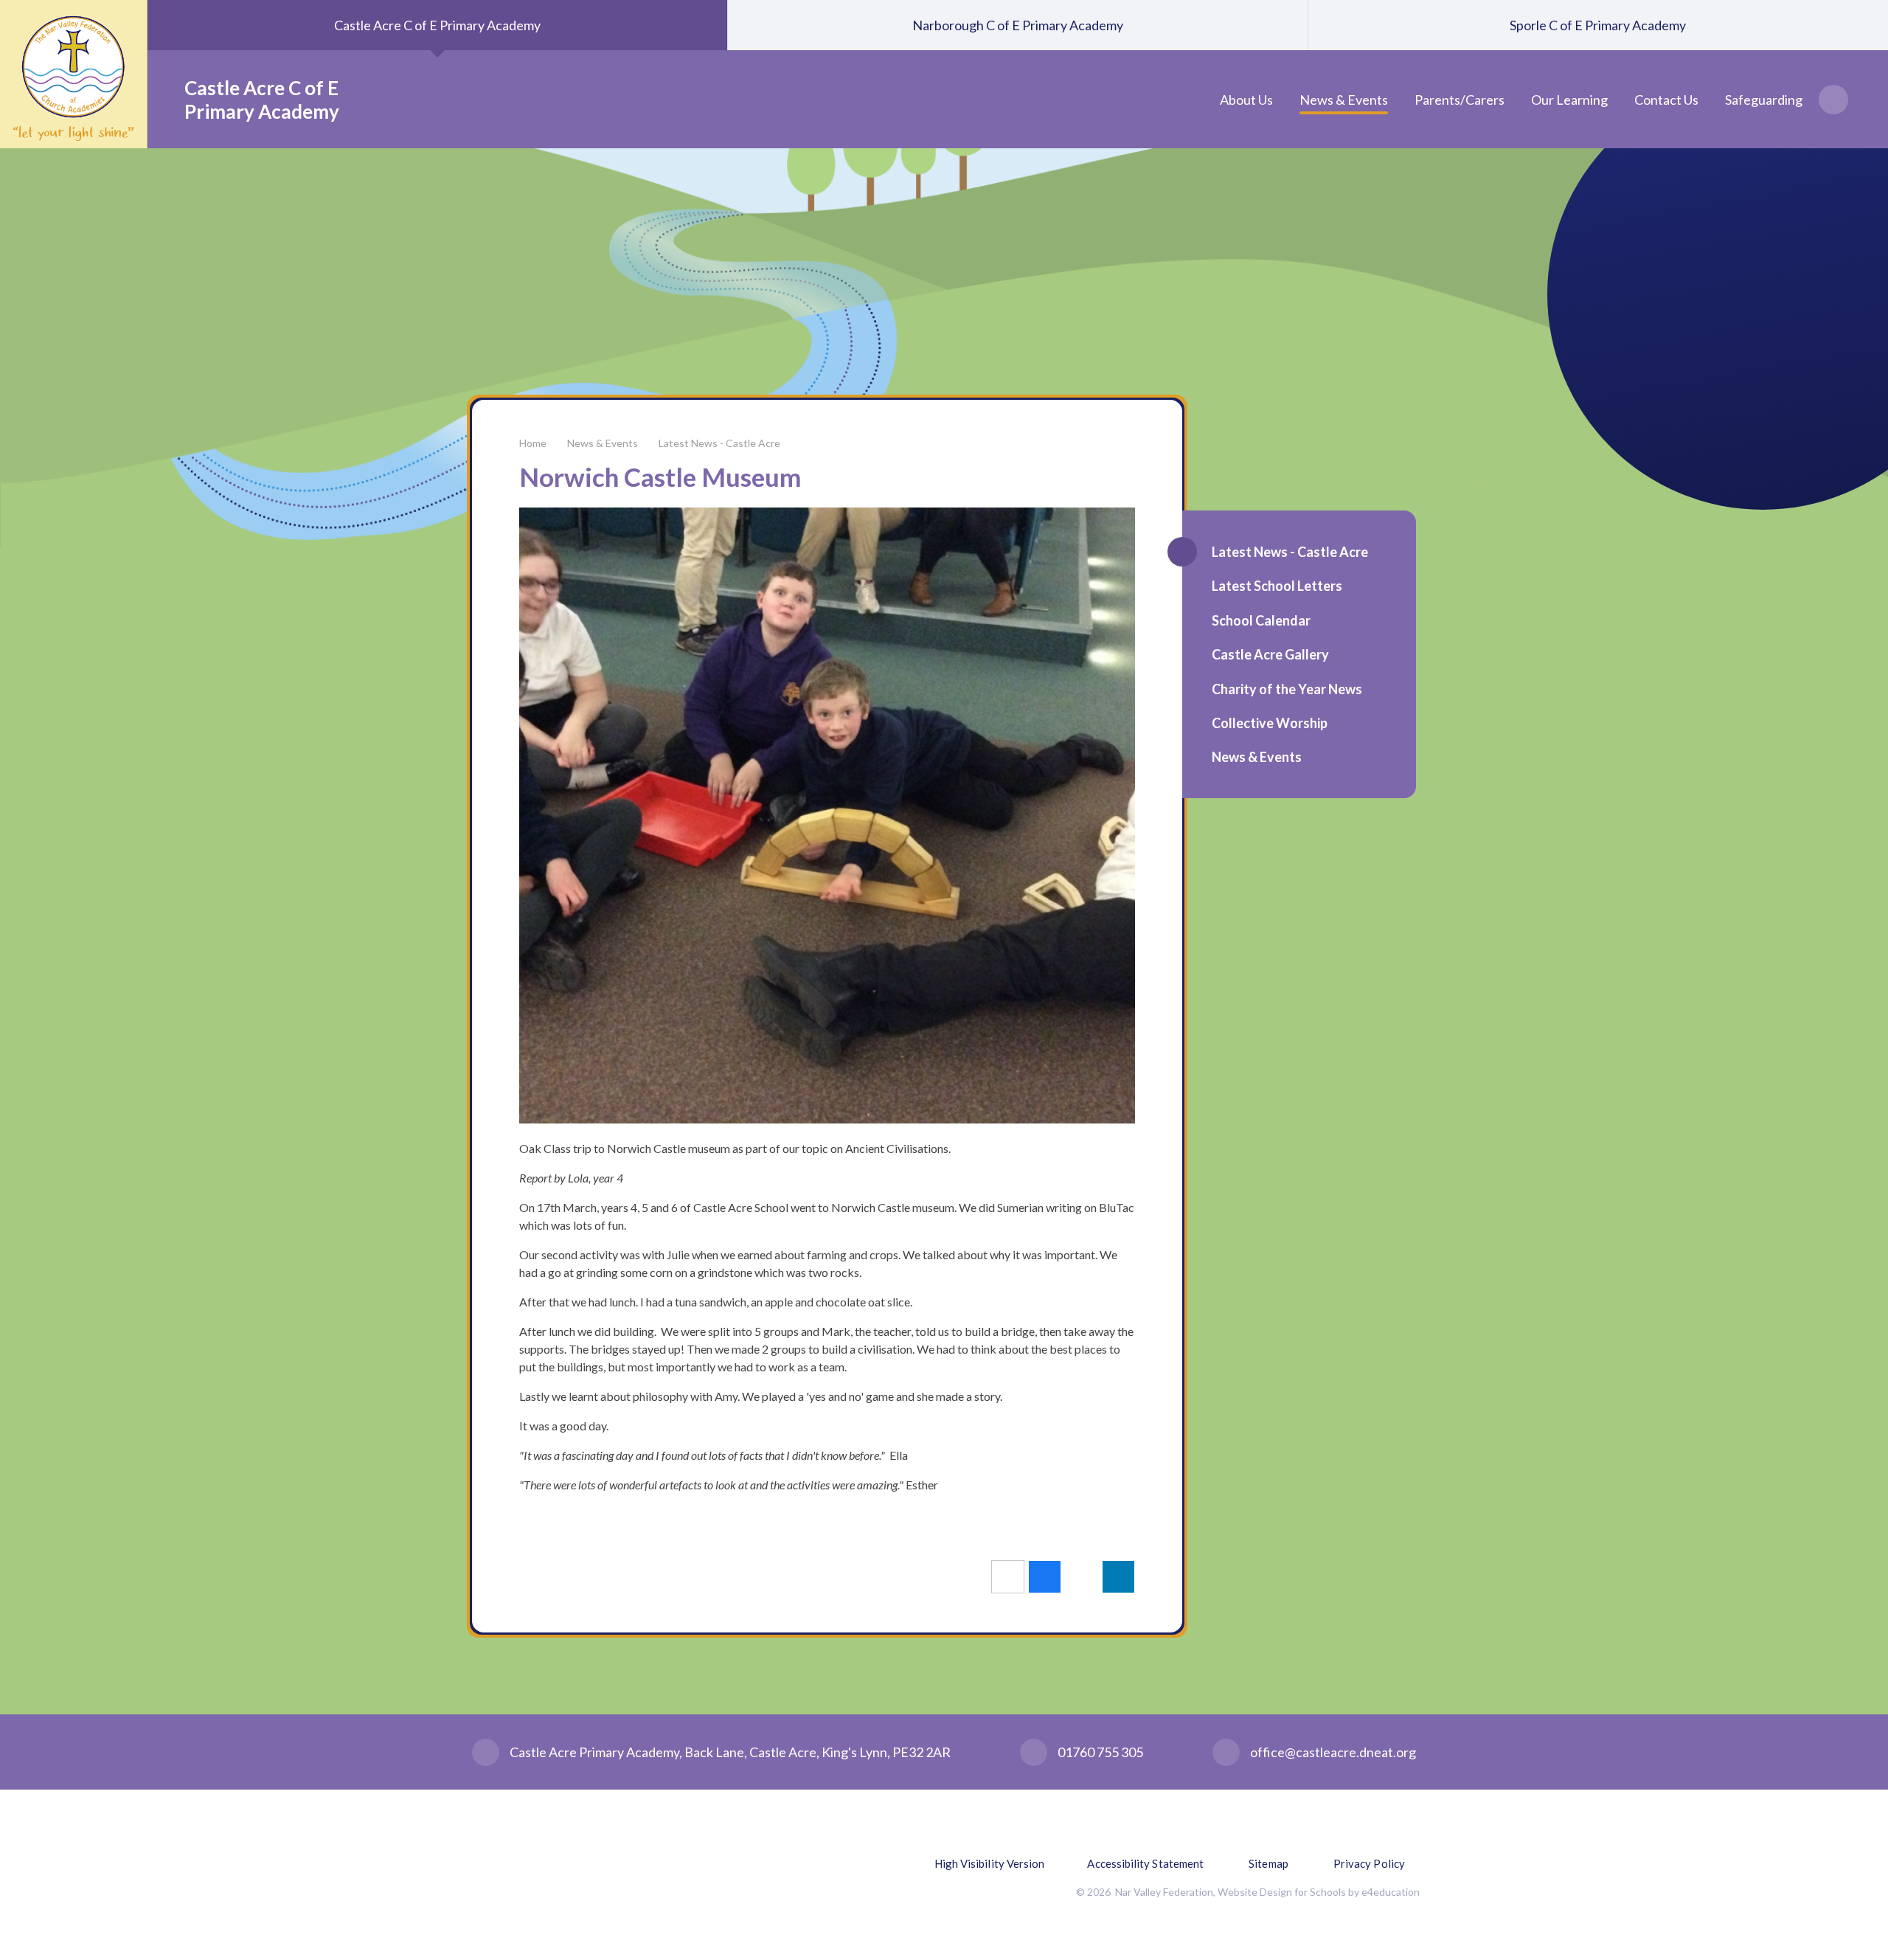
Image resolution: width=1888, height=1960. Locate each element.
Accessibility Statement (1145, 1863)
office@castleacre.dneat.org (1333, 1752)
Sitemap (1268, 1863)
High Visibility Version (990, 1863)
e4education (1391, 1892)
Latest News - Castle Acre (719, 443)
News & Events (603, 443)
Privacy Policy (1369, 1863)
